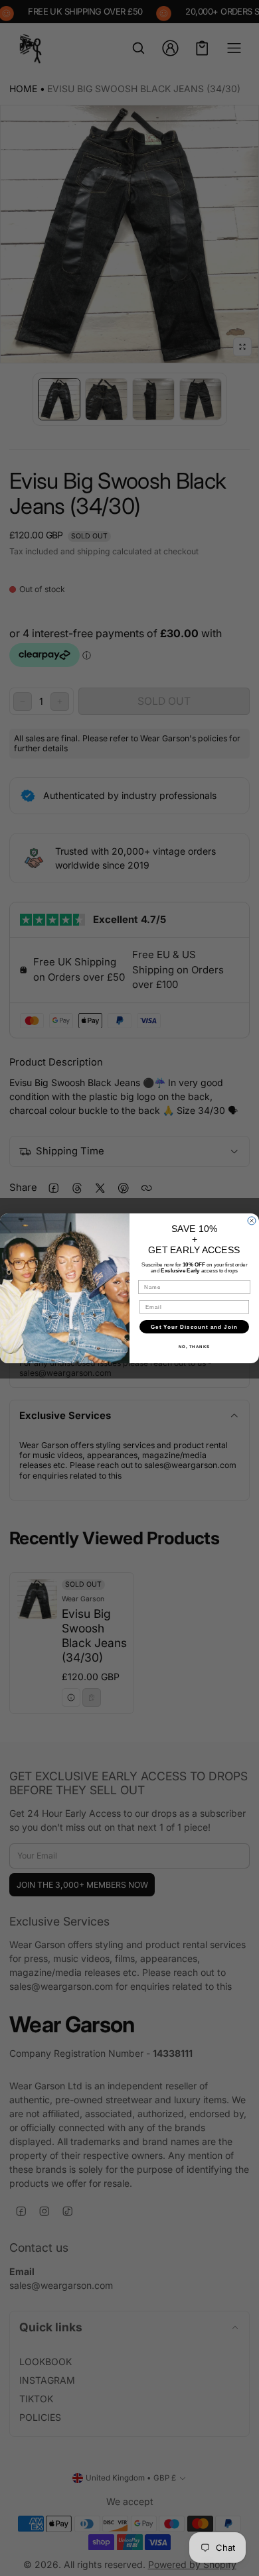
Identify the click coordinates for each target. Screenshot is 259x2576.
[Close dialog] (252, 1221)
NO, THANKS (195, 1346)
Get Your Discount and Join (194, 1326)
